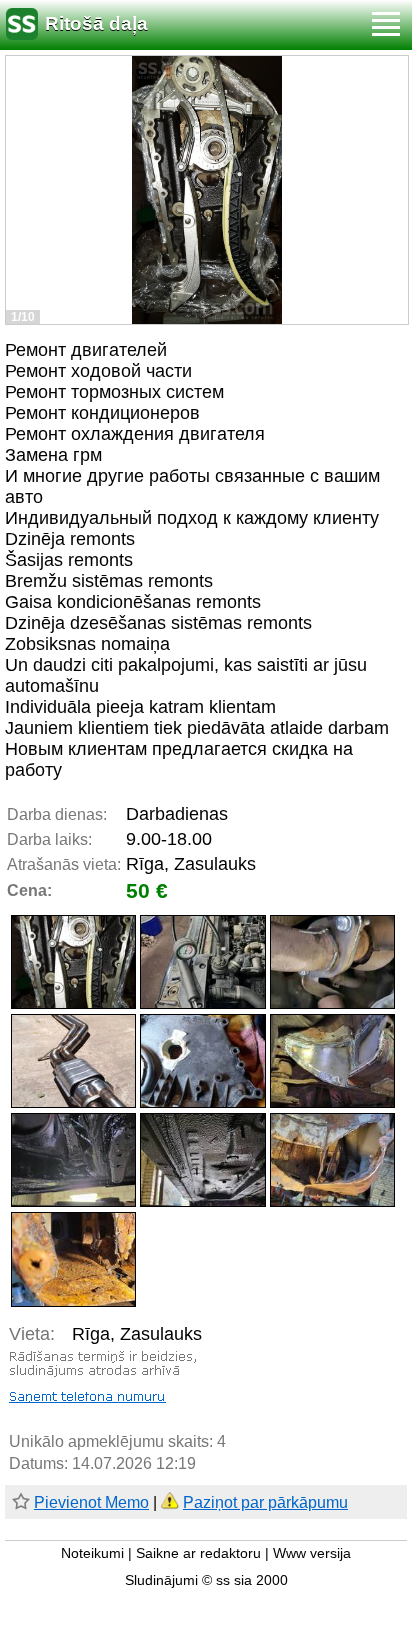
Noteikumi (92, 1553)
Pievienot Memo (91, 1502)
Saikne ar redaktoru (198, 1553)
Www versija (312, 1553)
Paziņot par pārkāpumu (265, 1502)
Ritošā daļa (96, 23)
